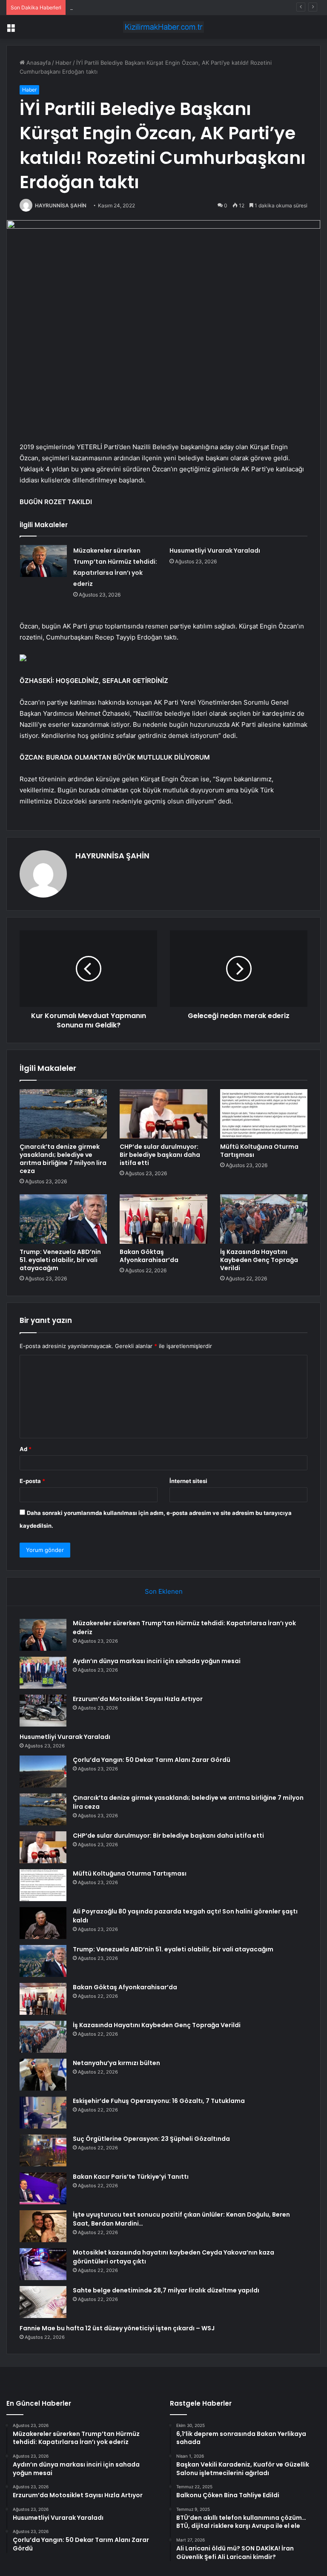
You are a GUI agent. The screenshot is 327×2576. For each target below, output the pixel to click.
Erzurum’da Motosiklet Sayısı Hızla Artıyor (125, 7)
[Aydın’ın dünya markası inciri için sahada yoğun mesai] (43, 1673)
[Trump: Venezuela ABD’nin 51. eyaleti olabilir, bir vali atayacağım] (63, 1219)
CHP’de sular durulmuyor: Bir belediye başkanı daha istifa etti (160, 1155)
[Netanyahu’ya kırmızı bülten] (43, 2075)
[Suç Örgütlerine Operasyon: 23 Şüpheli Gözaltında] (43, 2150)
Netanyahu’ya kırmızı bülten (116, 2063)
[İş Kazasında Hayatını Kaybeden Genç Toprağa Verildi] (264, 1219)
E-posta (32, 1481)
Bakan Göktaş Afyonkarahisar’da (149, 1256)
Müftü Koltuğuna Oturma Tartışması (259, 1151)
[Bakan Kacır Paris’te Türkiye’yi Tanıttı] (43, 2188)
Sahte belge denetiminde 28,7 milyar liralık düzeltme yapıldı (166, 2290)
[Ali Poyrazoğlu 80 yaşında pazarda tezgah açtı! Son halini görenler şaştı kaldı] (43, 1923)
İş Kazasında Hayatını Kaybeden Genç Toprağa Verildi (259, 1260)
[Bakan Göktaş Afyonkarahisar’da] (163, 1219)
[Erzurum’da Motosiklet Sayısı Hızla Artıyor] (43, 1711)
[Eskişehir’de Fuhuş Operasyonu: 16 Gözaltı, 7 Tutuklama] (43, 2113)
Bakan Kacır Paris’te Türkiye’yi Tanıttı (131, 2177)
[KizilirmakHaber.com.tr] (163, 27)
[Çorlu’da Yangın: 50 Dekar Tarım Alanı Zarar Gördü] (43, 1771)
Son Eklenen (164, 1591)
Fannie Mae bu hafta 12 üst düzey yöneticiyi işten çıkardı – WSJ (117, 2328)
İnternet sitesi (188, 1481)
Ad (26, 1449)
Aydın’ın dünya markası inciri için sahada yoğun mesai (157, 1661)
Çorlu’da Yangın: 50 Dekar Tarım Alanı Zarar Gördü (152, 1760)
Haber (63, 63)
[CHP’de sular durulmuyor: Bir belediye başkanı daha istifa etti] (163, 1114)
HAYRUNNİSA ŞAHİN (61, 205)
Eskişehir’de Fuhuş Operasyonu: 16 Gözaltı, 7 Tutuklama (159, 2101)
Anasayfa (38, 63)
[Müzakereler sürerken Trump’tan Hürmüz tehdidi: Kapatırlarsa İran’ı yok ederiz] (43, 561)
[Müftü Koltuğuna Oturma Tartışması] (264, 1114)
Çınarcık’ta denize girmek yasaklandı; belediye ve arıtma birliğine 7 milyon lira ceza (63, 1159)
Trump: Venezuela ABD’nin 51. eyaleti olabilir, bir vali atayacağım (60, 1260)
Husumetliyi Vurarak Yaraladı (215, 551)
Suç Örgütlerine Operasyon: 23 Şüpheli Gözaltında (151, 2139)
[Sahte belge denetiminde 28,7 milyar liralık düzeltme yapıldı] (43, 2302)
